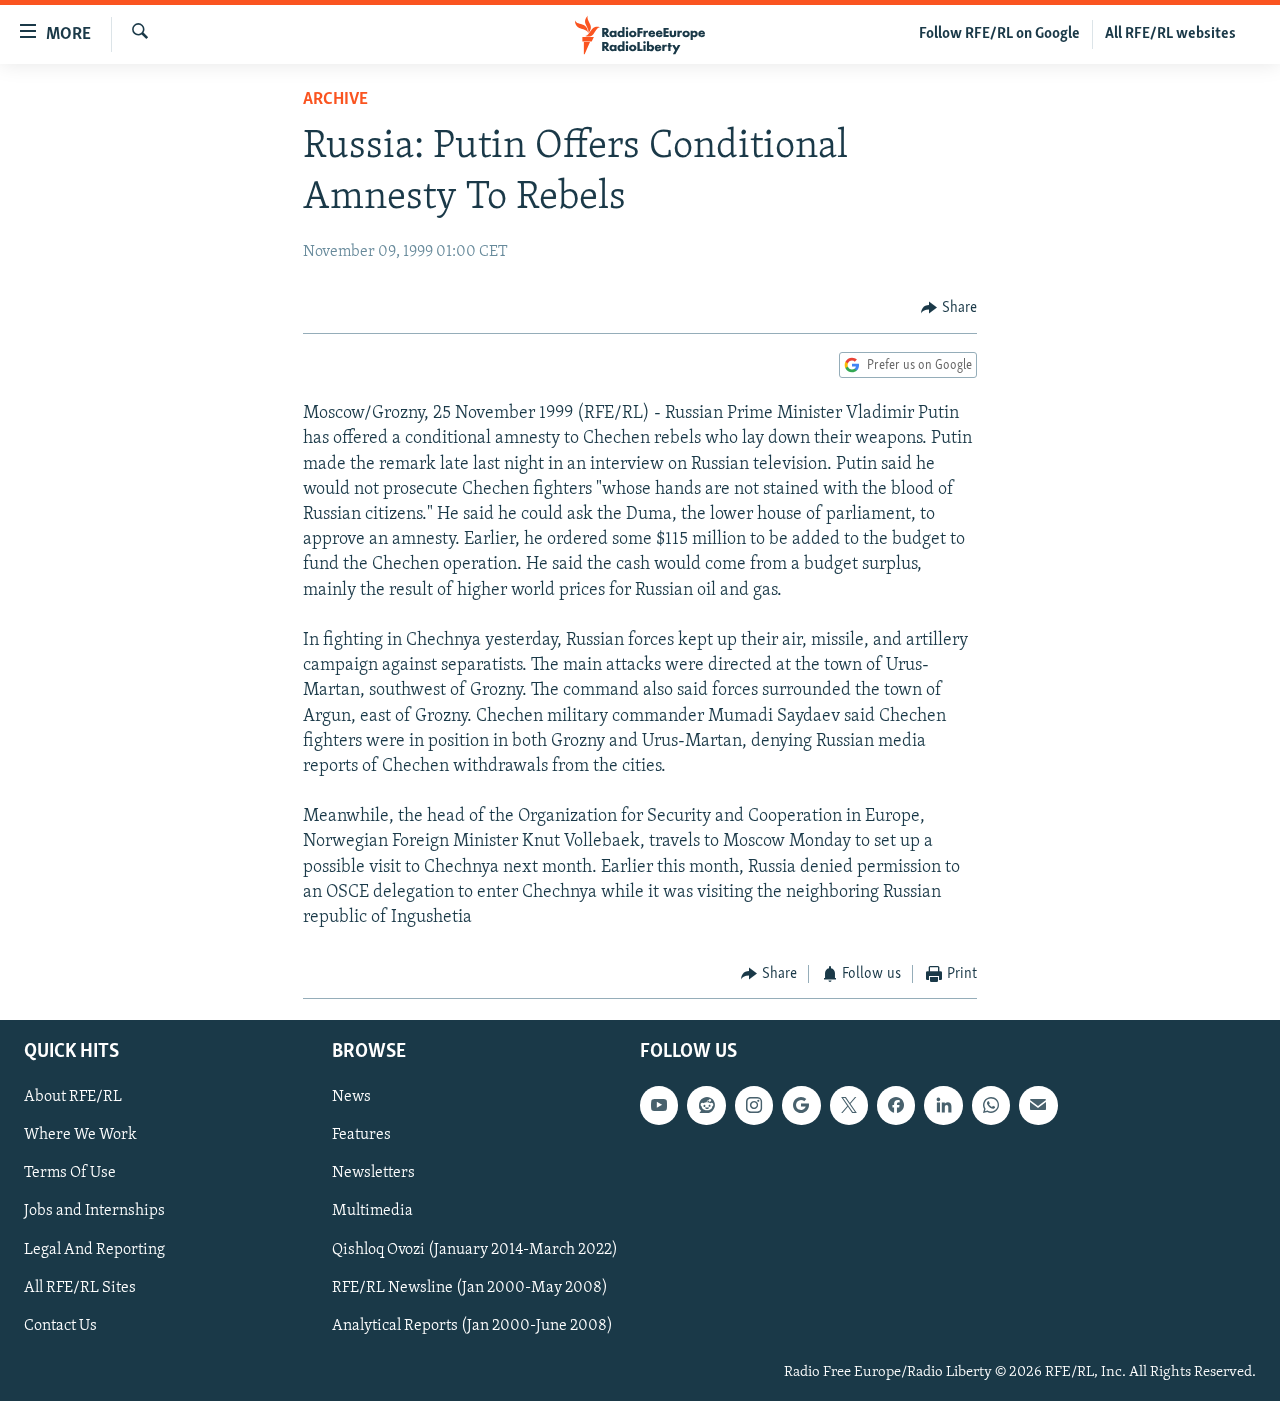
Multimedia (372, 1211)
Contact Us (60, 1325)
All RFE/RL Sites (80, 1287)
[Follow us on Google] (801, 1105)
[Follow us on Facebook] (896, 1105)
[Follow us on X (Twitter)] (849, 1105)
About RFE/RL (73, 1097)
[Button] (949, 308)
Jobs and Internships (94, 1211)
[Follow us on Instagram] (754, 1105)
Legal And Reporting (94, 1249)
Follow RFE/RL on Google (999, 34)
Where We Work (80, 1135)
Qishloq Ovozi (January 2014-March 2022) (475, 1249)
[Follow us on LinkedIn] (943, 1105)
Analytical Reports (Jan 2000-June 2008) (472, 1325)
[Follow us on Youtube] (659, 1105)
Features (361, 1135)
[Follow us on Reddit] (706, 1105)
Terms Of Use (70, 1173)
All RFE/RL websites (1170, 34)
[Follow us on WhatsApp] (991, 1105)
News (351, 1097)
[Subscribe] (1038, 1105)
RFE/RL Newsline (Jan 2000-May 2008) (470, 1287)
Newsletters (373, 1173)
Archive (335, 100)
